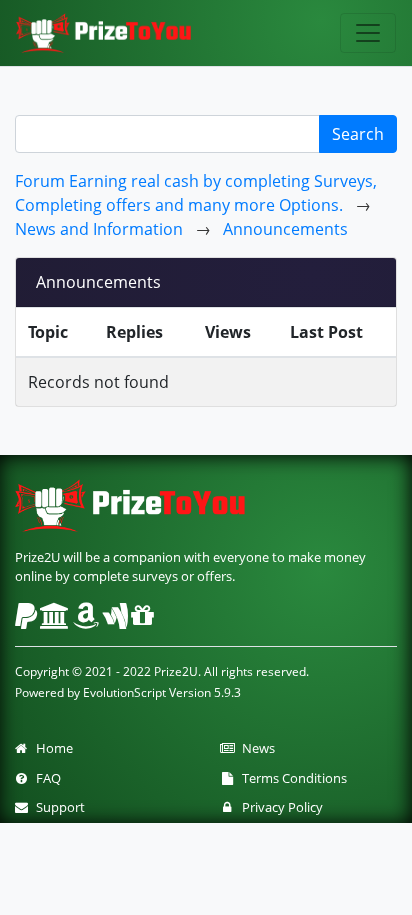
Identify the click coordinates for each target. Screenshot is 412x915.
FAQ (45, 778)
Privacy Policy (279, 807)
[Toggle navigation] (368, 33)
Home (51, 748)
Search (358, 134)
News (255, 748)
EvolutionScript (124, 692)
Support (57, 807)
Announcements (285, 229)
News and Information (99, 229)
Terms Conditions (291, 778)
